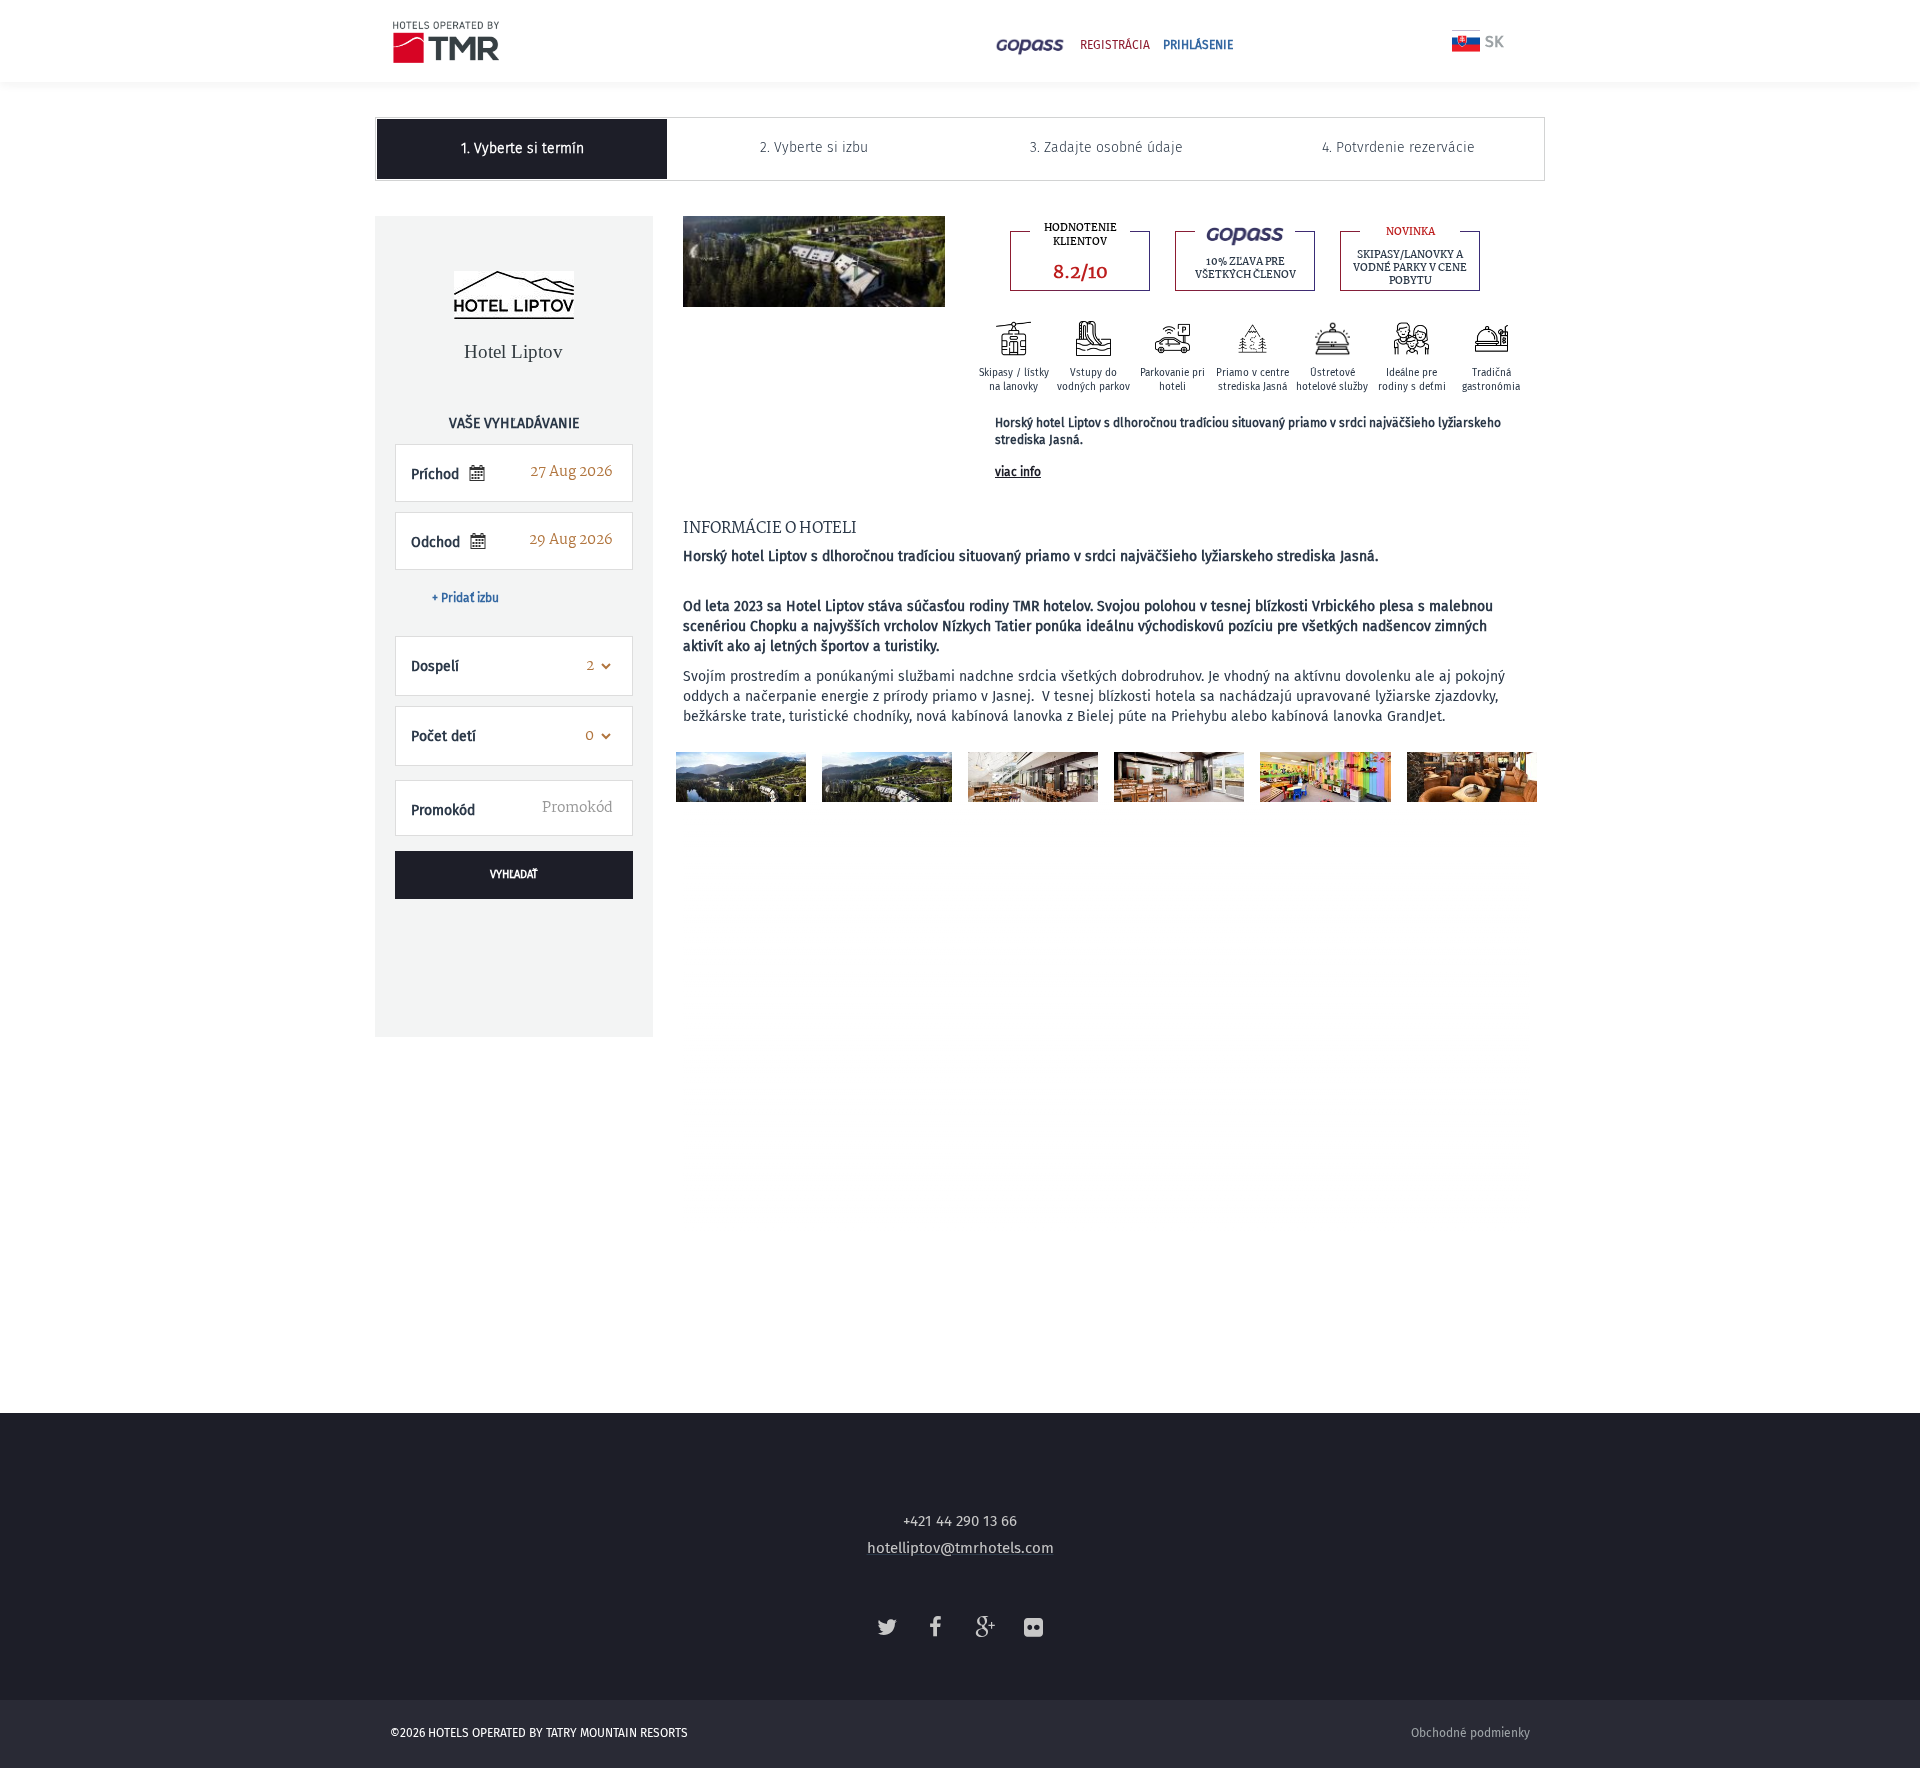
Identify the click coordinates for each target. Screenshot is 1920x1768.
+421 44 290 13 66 (960, 1521)
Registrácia (1115, 45)
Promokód (443, 810)
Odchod (435, 542)
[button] (514, 950)
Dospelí (435, 666)
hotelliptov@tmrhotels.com (960, 1548)
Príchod (435, 474)
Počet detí (443, 736)
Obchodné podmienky (1470, 1733)
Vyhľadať (514, 874)
